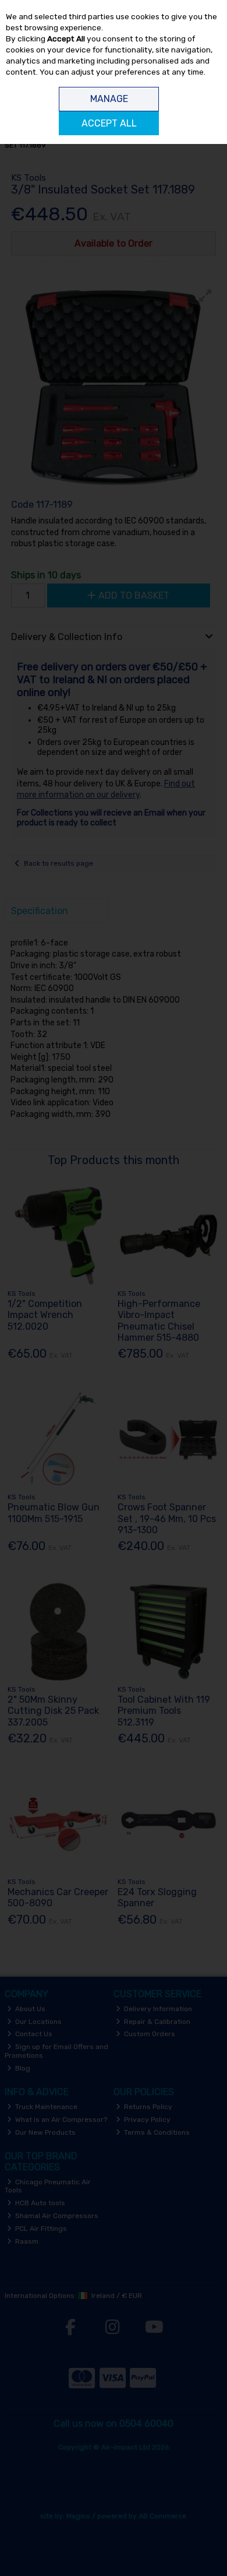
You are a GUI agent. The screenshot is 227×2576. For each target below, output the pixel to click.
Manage (109, 99)
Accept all (109, 123)
